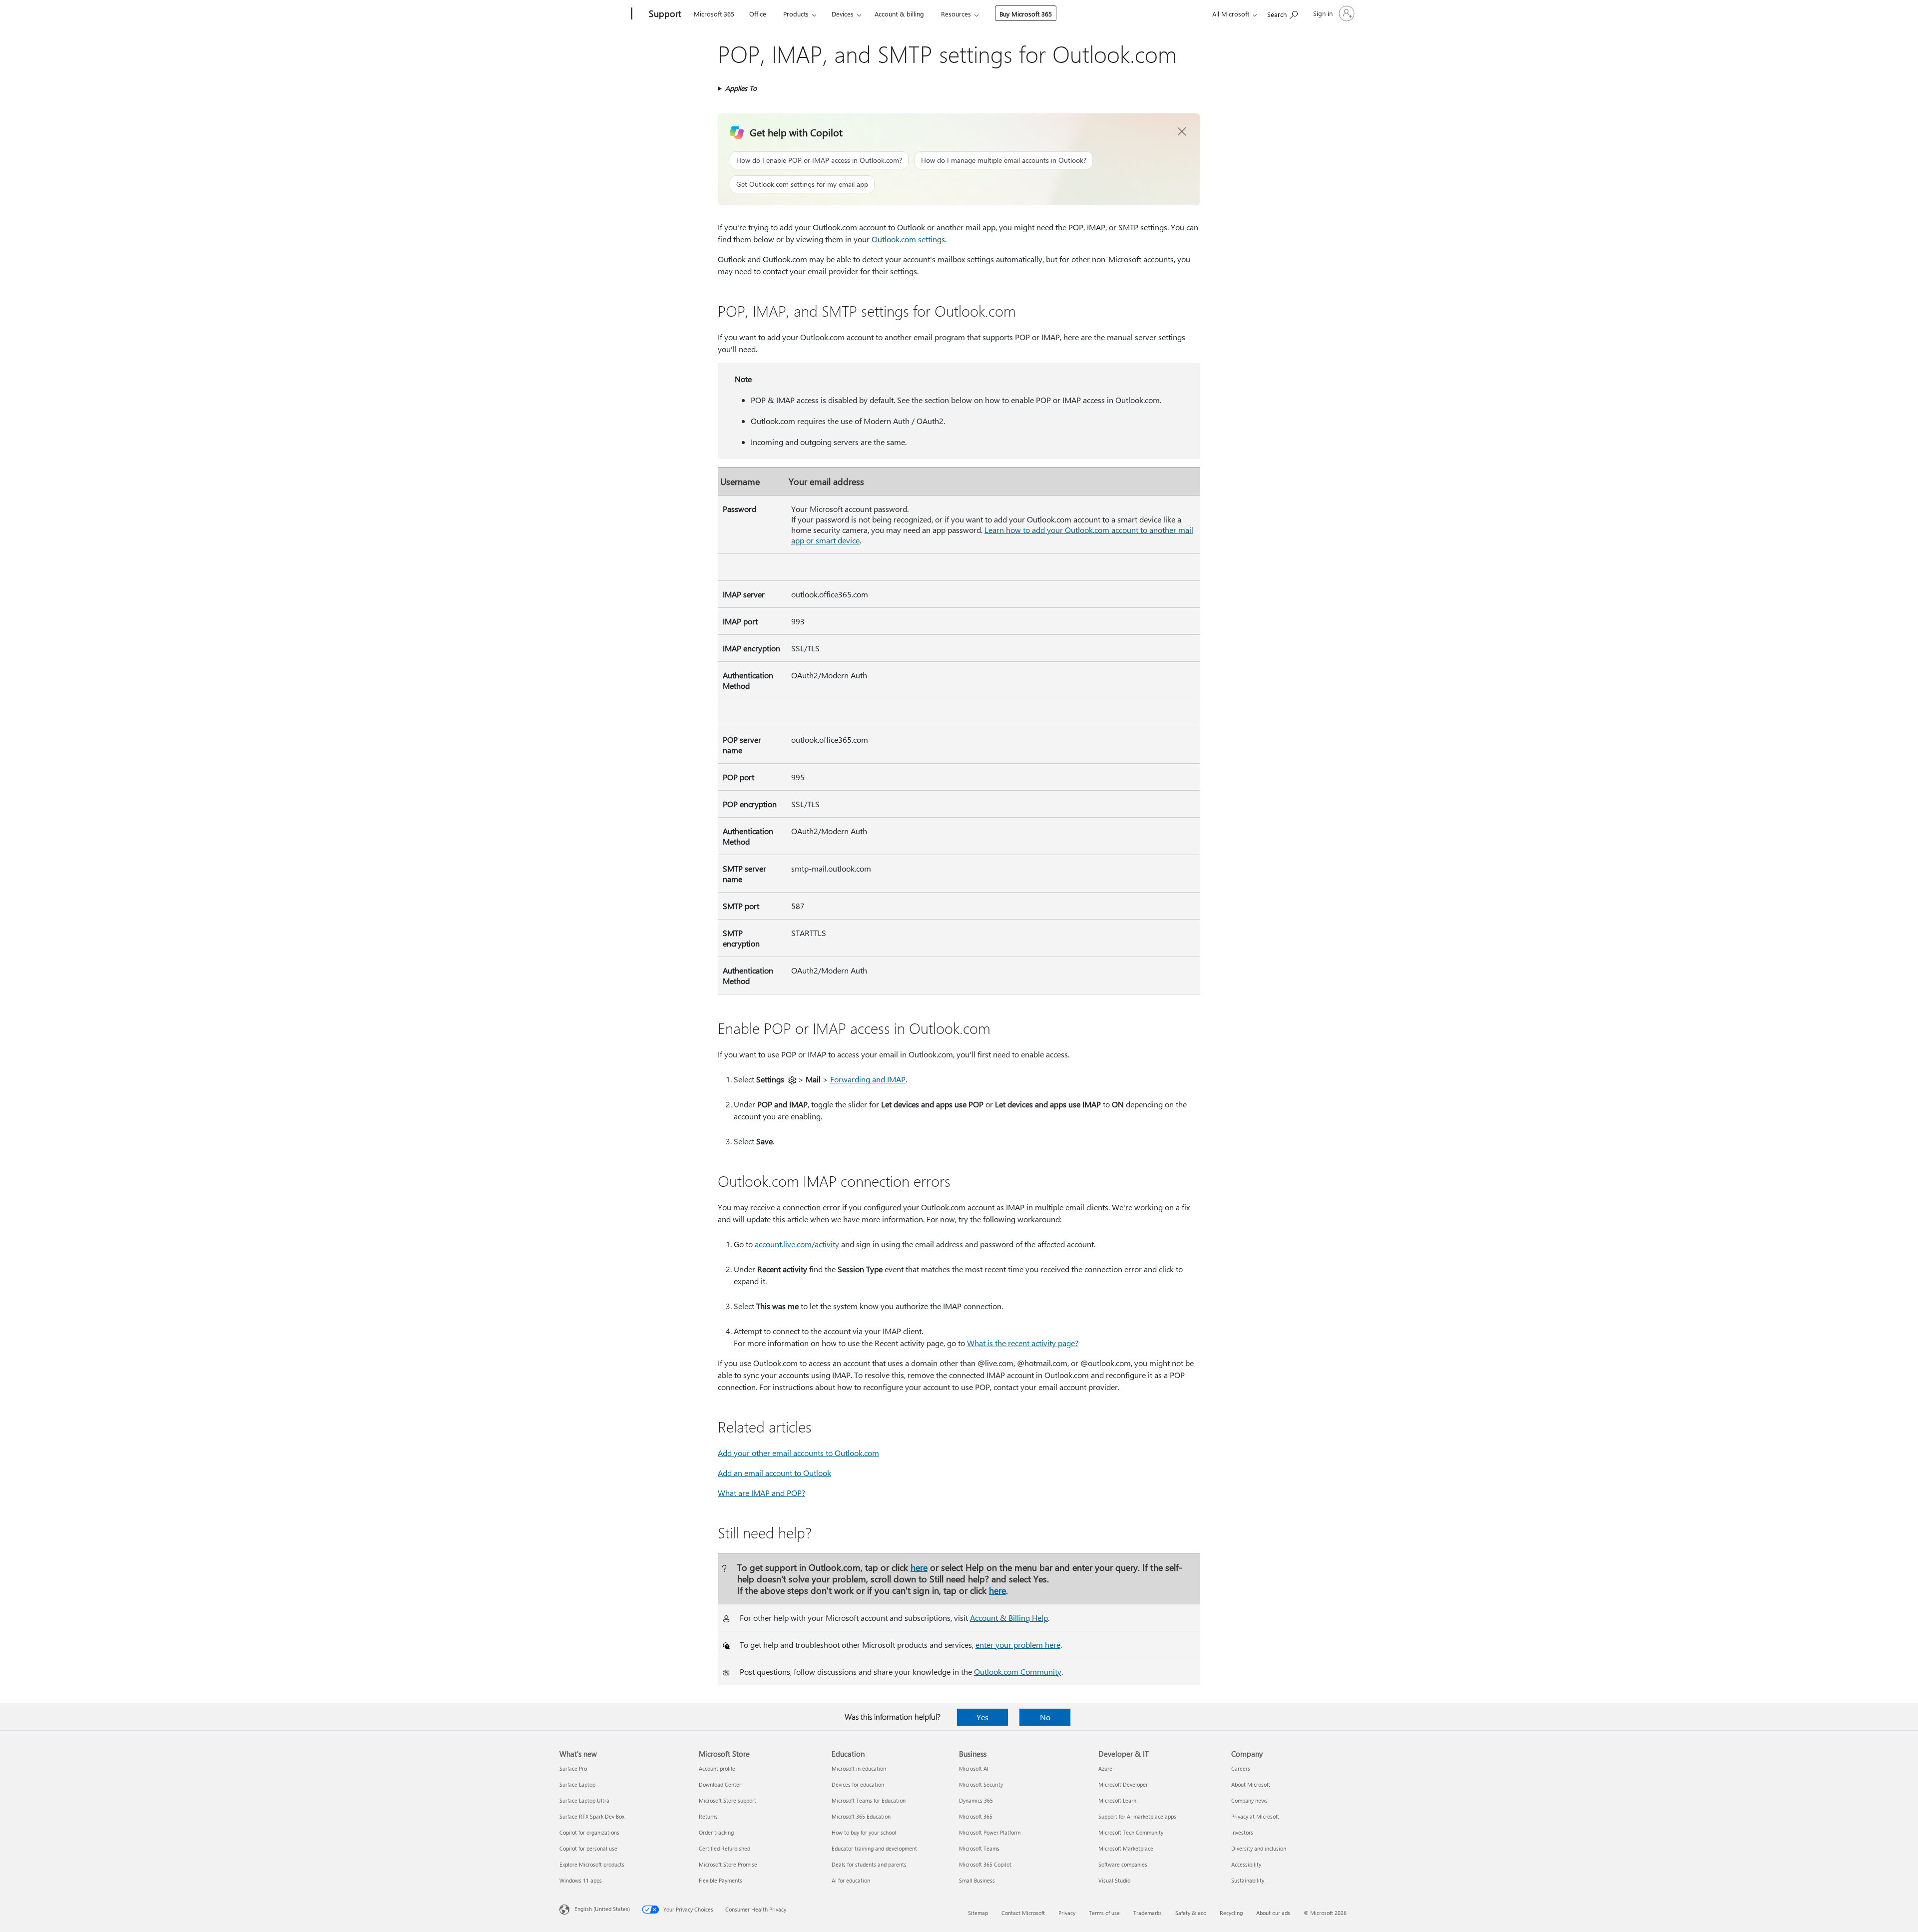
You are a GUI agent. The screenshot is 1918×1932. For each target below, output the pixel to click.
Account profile (717, 1768)
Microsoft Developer (1123, 1784)
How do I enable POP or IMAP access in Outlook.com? (819, 160)
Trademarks (1148, 1913)
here (919, 1567)
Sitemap (978, 1913)
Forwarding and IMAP (868, 1079)
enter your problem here (1018, 1645)
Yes (982, 1717)
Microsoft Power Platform (990, 1832)
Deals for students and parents (869, 1864)
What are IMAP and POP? (761, 1493)
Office (758, 14)
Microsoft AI (974, 1768)
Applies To (741, 88)
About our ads (1273, 1913)
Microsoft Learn (1117, 1800)
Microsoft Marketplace (1126, 1848)
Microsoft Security (981, 1784)
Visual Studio (1114, 1880)
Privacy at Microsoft (1255, 1816)
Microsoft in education (859, 1768)
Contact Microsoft (1023, 1913)
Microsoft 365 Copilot (985, 1864)
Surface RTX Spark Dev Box (592, 1816)
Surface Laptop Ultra (584, 1800)
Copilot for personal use (588, 1848)
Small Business (977, 1880)
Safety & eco (1191, 1913)
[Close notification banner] (1182, 132)
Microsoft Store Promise (728, 1864)
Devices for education (858, 1784)
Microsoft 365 (714, 14)
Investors (1242, 1832)
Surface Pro (573, 1768)
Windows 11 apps (581, 1880)
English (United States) (602, 1909)
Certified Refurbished (724, 1848)
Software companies (1123, 1864)
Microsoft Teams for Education (869, 1800)
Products (796, 14)
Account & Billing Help (1009, 1618)
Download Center (720, 1784)
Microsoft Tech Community (1131, 1832)
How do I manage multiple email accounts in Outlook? (1004, 160)
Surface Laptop (577, 1784)
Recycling (1231, 1913)
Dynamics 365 (976, 1800)
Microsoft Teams (979, 1848)
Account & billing (899, 14)
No (1045, 1717)
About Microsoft (1251, 1784)
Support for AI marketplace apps (1137, 1816)
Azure (1105, 1768)
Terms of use (1104, 1913)
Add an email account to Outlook (774, 1473)
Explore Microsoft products (592, 1864)
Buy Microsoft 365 (1026, 14)
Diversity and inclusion (1259, 1848)
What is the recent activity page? (1023, 1343)
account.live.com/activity (797, 1244)
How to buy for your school (864, 1832)
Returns (708, 1816)
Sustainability (1248, 1880)
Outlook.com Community (1018, 1672)
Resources (956, 14)
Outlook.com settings (908, 239)
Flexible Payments (720, 1880)
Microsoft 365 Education (861, 1816)
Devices (843, 14)
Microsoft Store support (727, 1800)
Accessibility (1246, 1864)
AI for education (851, 1880)
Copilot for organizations (589, 1832)
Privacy (1067, 1913)
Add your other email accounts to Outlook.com (798, 1453)
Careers (1241, 1768)
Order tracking (716, 1832)
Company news (1249, 1800)
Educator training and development (874, 1848)
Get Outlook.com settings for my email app (802, 184)
